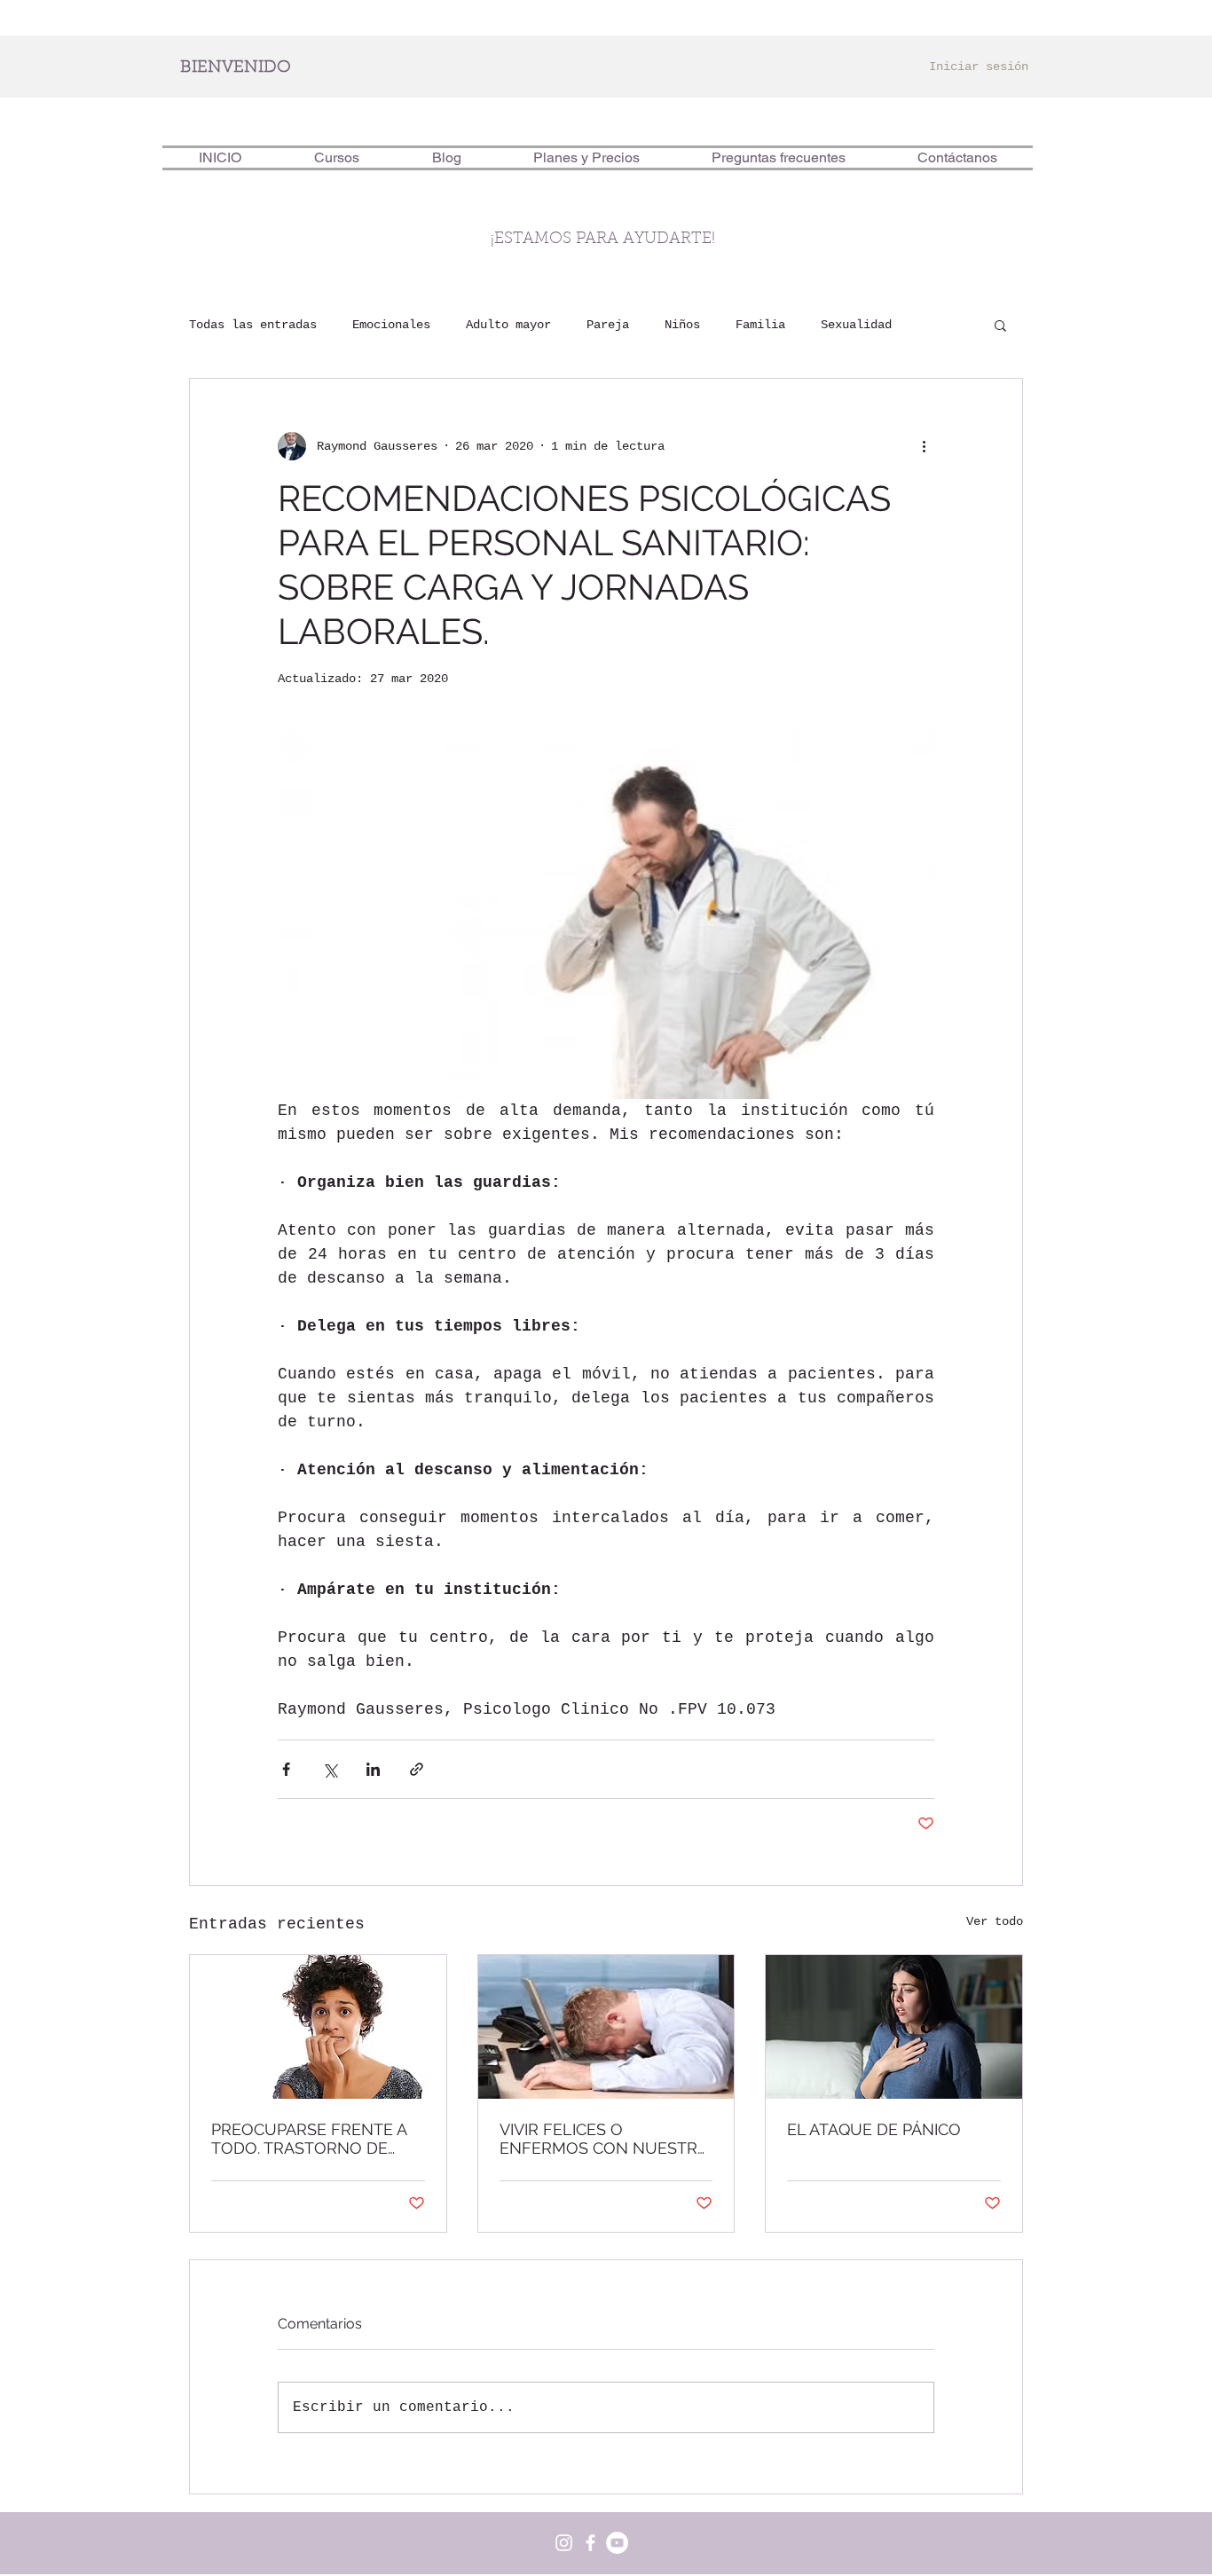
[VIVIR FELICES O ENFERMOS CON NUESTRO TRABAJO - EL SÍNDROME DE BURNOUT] (606, 2027)
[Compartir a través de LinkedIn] (373, 1769)
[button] (1000, 325)
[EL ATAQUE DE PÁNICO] (894, 2027)
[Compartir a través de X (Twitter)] (330, 1769)
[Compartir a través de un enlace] (417, 1769)
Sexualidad (856, 325)
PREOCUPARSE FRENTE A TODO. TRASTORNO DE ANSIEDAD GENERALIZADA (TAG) (313, 2139)
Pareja (608, 325)
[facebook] (590, 2543)
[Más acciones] (924, 446)
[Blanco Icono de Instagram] (564, 2543)
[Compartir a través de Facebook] (286, 1769)
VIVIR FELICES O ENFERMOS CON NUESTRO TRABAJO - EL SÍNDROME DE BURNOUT (605, 2139)
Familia (760, 325)
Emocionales (391, 325)
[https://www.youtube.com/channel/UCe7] (617, 2543)
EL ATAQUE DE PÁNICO (874, 2129)
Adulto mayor (508, 325)
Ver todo (995, 1921)
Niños (682, 325)
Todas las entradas (253, 325)
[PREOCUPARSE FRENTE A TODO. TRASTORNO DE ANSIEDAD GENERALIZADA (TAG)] (318, 2027)
